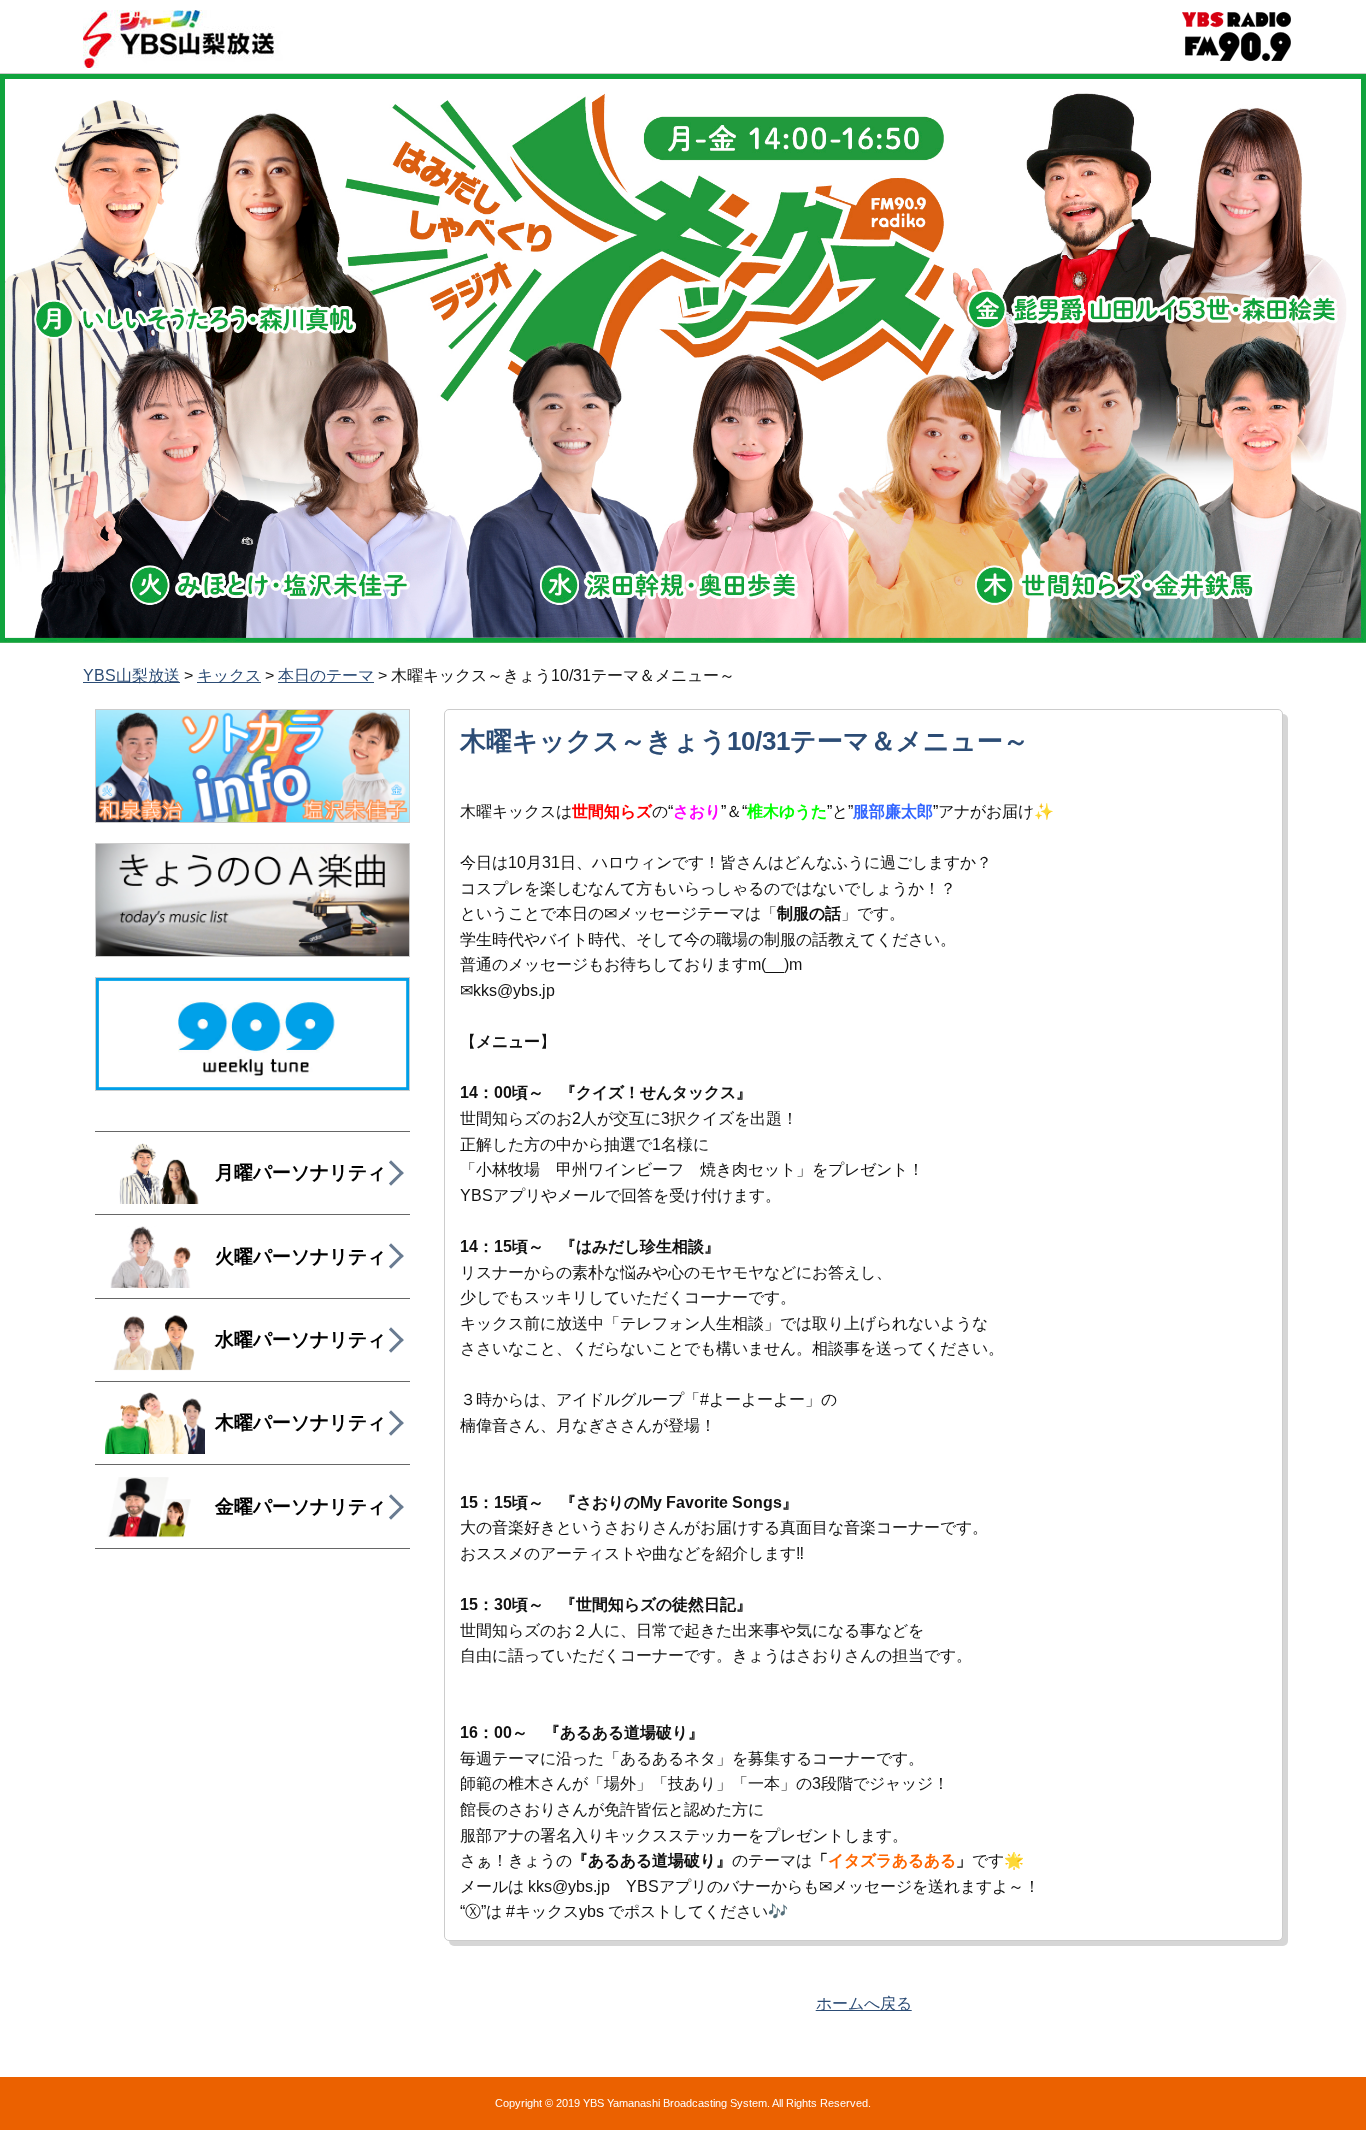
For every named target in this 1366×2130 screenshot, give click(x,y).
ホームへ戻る (864, 2003)
